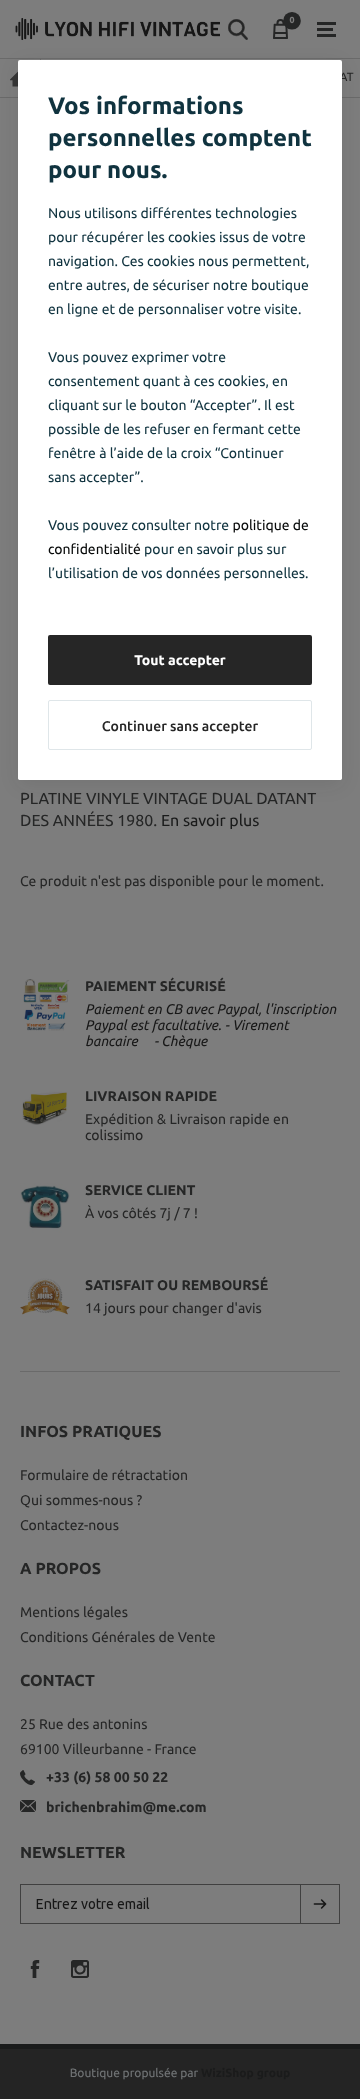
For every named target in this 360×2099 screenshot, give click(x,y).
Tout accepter (180, 660)
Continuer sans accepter (180, 726)
